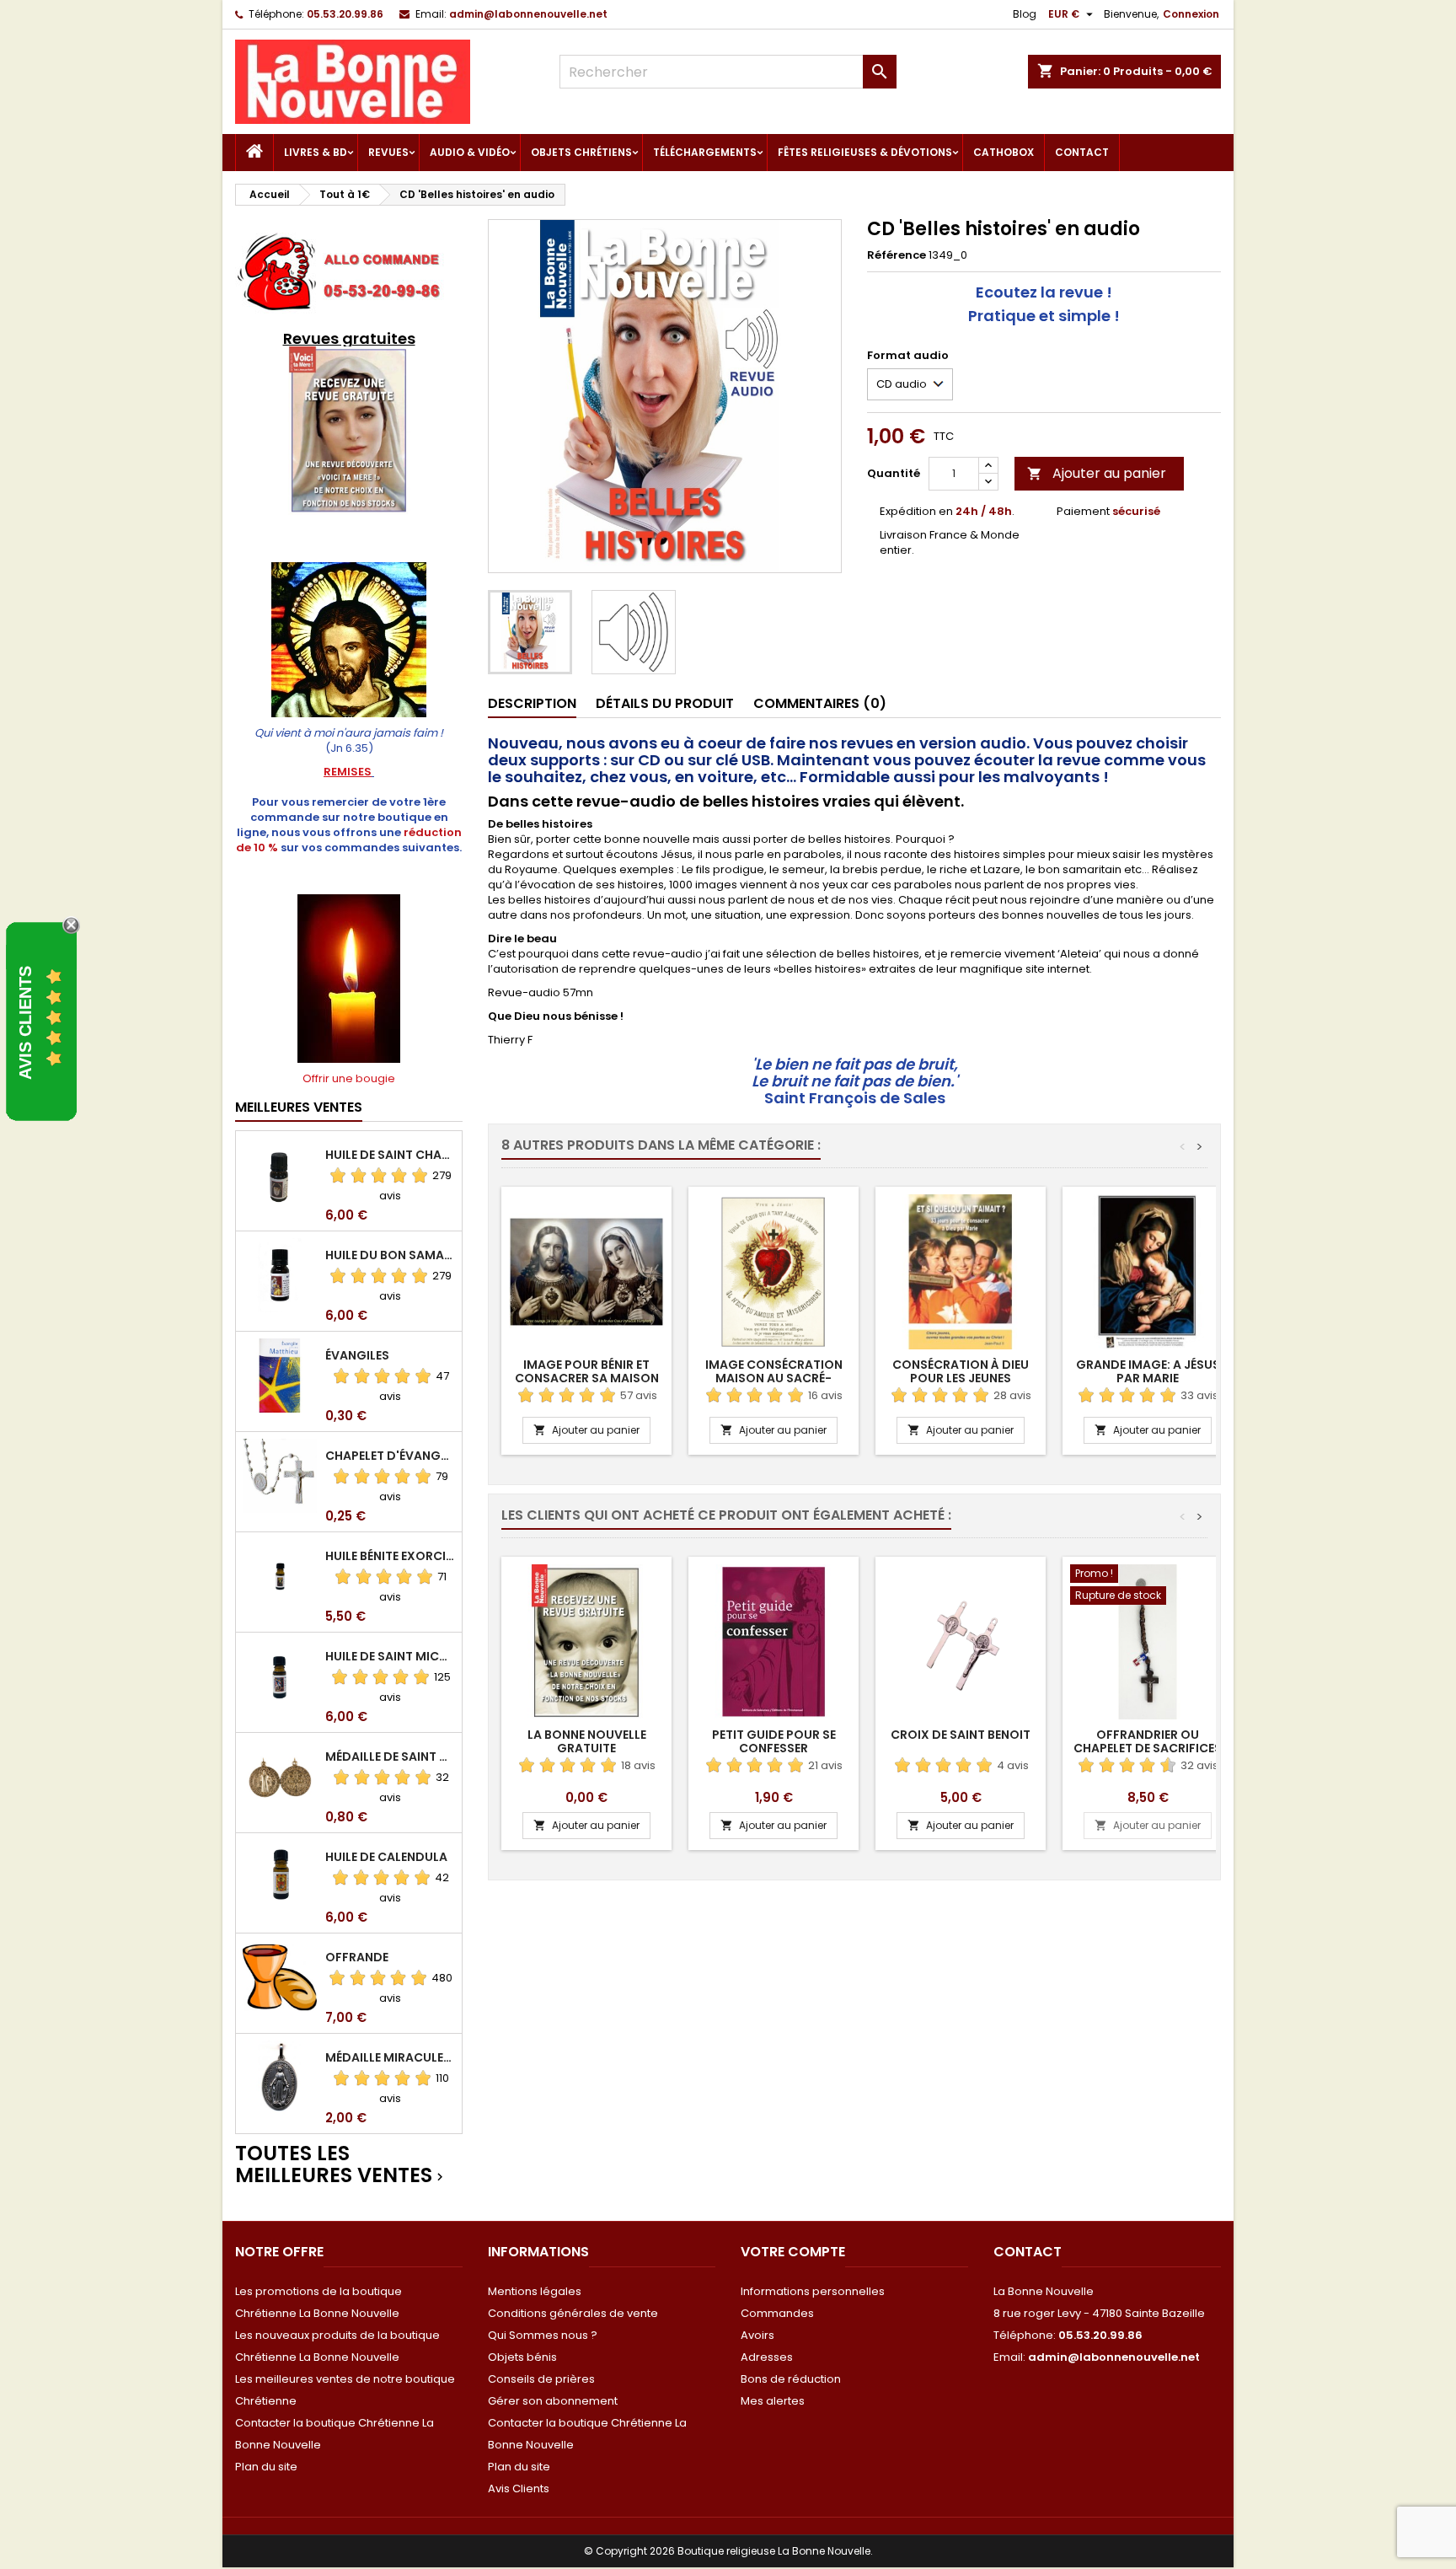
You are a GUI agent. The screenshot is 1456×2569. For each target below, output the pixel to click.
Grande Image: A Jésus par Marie (1148, 1371)
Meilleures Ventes (299, 1107)
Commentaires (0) (820, 703)
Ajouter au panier (1097, 473)
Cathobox (1004, 152)
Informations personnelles (813, 2291)
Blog (1025, 14)
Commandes (777, 2313)
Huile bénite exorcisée (390, 1556)
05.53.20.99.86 (345, 14)
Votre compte (793, 2252)
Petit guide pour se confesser (774, 1741)
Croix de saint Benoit (961, 1735)
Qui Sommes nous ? (543, 2335)
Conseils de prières (541, 2379)
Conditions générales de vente (573, 2313)
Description (532, 703)
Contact (1082, 152)
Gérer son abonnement (553, 2401)
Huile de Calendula (386, 1857)
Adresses (767, 2357)
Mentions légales (535, 2291)
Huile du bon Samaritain (390, 1255)
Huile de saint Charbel (390, 1155)
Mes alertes (773, 2401)
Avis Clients (519, 2489)
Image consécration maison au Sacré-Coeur (774, 1378)
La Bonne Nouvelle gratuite (587, 1741)
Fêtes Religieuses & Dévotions (865, 152)
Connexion (1191, 14)
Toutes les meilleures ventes (341, 2165)
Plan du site (266, 2467)
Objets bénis (522, 2357)
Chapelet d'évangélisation (390, 1456)
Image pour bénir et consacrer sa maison (587, 1371)
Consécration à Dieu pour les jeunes (961, 1371)
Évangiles (357, 1355)
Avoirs (757, 2335)
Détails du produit (665, 703)
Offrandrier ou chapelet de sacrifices (1148, 1741)
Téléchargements (705, 152)
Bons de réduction (791, 2379)
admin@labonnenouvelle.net (528, 14)
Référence (897, 255)
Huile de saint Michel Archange (390, 1656)
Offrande (357, 1957)
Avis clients (25, 1022)
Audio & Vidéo (470, 152)
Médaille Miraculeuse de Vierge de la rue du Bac (390, 2057)
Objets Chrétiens (581, 152)
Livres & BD (316, 152)
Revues (388, 152)
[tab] (532, 704)
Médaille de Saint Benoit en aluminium (390, 1756)
